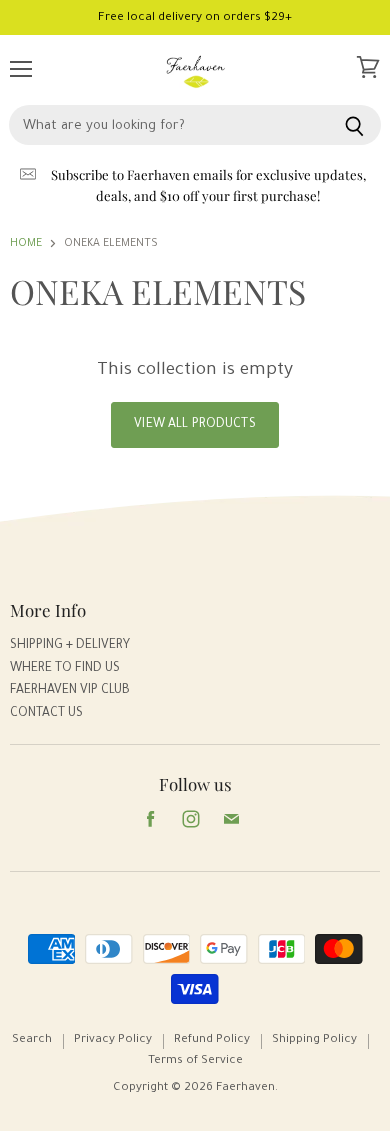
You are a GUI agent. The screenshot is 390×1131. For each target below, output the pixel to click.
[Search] (354, 125)
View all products (194, 425)
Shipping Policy (314, 1040)
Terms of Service (195, 1061)
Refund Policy (212, 1040)
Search (32, 1040)
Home (26, 244)
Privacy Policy (113, 1040)
